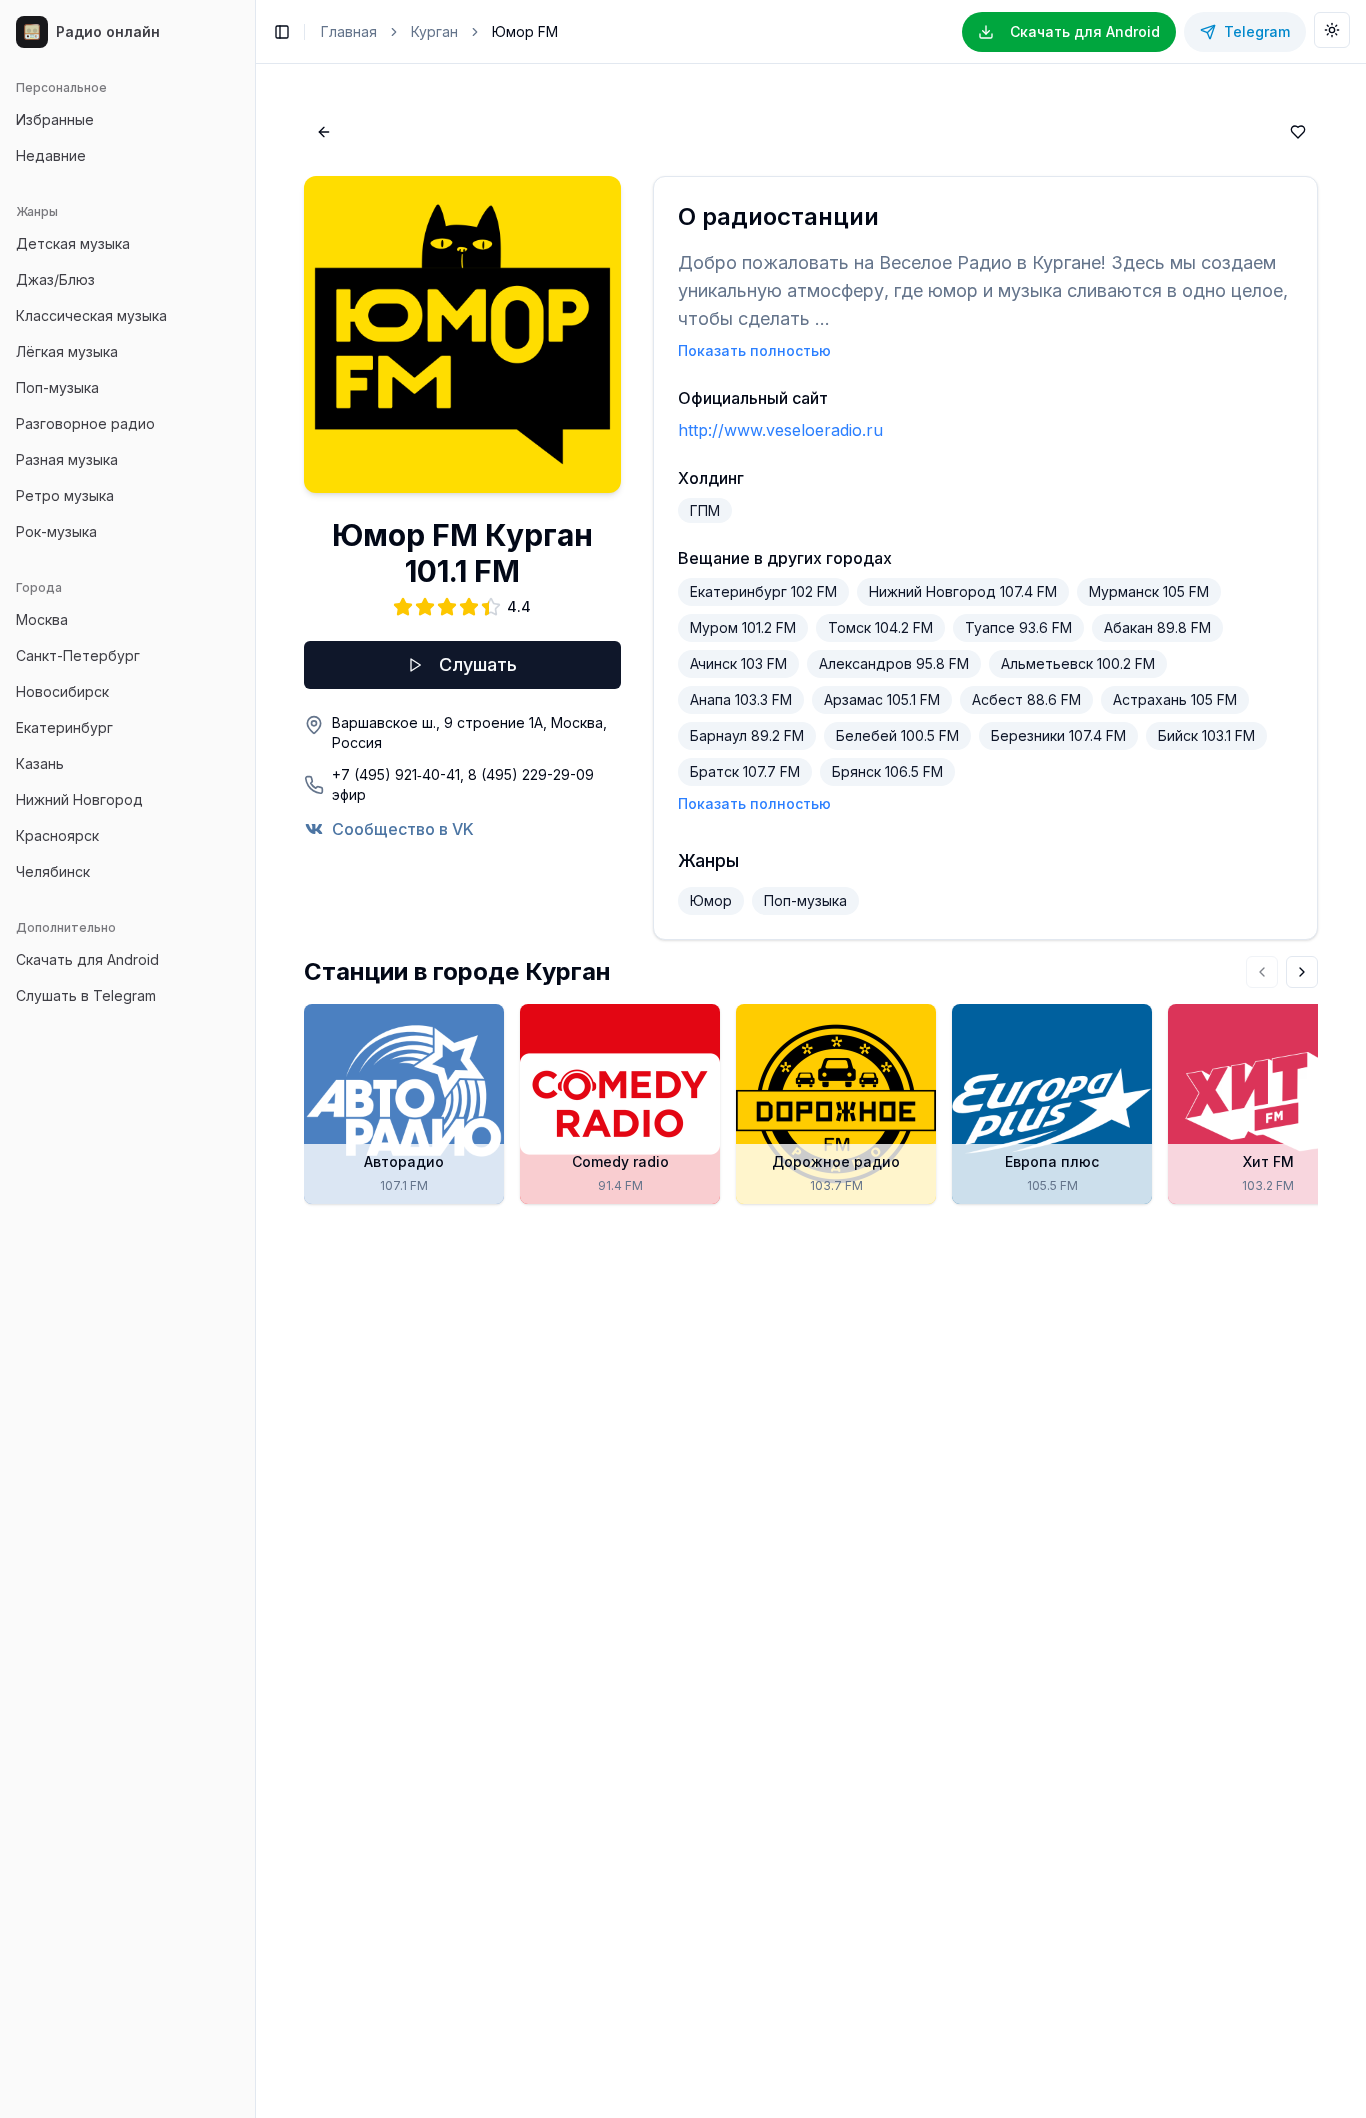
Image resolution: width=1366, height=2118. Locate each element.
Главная (349, 31)
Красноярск (57, 835)
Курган (434, 31)
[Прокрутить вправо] (1302, 972)
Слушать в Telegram (86, 995)
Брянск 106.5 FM (887, 771)
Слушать (478, 664)
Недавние (51, 155)
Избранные (55, 119)
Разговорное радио (85, 423)
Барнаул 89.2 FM (747, 735)
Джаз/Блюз (55, 279)
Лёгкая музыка (67, 351)
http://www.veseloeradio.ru (780, 430)
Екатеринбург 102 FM (763, 591)
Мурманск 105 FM (1149, 591)
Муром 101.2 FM (743, 627)
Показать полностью (754, 350)
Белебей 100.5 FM (897, 735)
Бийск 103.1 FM (1206, 735)
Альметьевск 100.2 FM (1078, 663)
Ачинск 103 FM (738, 663)
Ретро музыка (65, 495)
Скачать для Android (87, 959)
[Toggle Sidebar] (255, 1059)
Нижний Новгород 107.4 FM (963, 591)
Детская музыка (73, 243)
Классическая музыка (91, 315)
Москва (42, 619)
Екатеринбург (64, 727)
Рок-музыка (56, 531)
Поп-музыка (57, 387)
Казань (40, 763)
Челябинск (53, 871)
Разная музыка (67, 459)
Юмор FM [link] (525, 31)
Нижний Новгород (79, 799)
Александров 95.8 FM (894, 663)
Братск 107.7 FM (745, 771)
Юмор (711, 900)
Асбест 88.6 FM (1026, 699)
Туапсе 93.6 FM (1018, 627)
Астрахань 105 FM (1175, 699)
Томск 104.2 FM (880, 627)
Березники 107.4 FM (1058, 735)
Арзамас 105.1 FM (882, 699)
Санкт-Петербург (78, 655)
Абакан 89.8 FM (1157, 627)
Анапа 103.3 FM (741, 699)
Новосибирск (62, 691)
